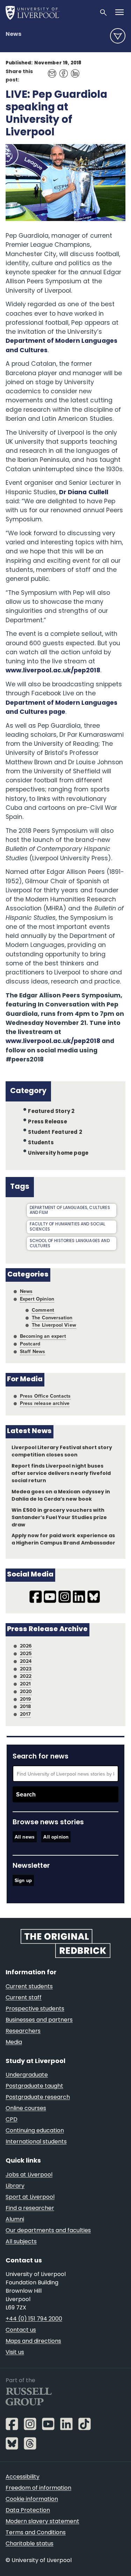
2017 (26, 1714)
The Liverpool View (54, 1325)
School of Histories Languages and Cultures (70, 1244)
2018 (26, 1706)
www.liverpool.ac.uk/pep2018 (53, 671)
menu (118, 36)
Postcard (30, 1344)
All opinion (56, 1837)
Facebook (62, 70)
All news (25, 1837)
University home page (58, 1153)
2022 (26, 1676)
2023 (26, 1669)
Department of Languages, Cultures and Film (70, 1211)
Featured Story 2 (51, 1112)
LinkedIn (73, 70)
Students (41, 1143)
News (13, 34)
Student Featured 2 (55, 1133)
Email (50, 70)
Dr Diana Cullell (83, 493)
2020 (26, 1691)
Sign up (23, 1880)
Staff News (33, 1351)
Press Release (47, 1122)
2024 (26, 1661)
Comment (43, 1310)
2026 (26, 1646)
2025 (26, 1653)
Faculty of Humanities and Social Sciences (68, 1227)
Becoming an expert (43, 1336)
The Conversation (52, 1318)
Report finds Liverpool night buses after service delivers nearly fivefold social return (61, 1474)
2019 (26, 1699)
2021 (26, 1684)
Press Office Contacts (45, 1396)
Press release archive (45, 1403)
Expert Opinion (37, 1299)
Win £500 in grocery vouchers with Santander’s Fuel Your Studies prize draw (59, 1518)
